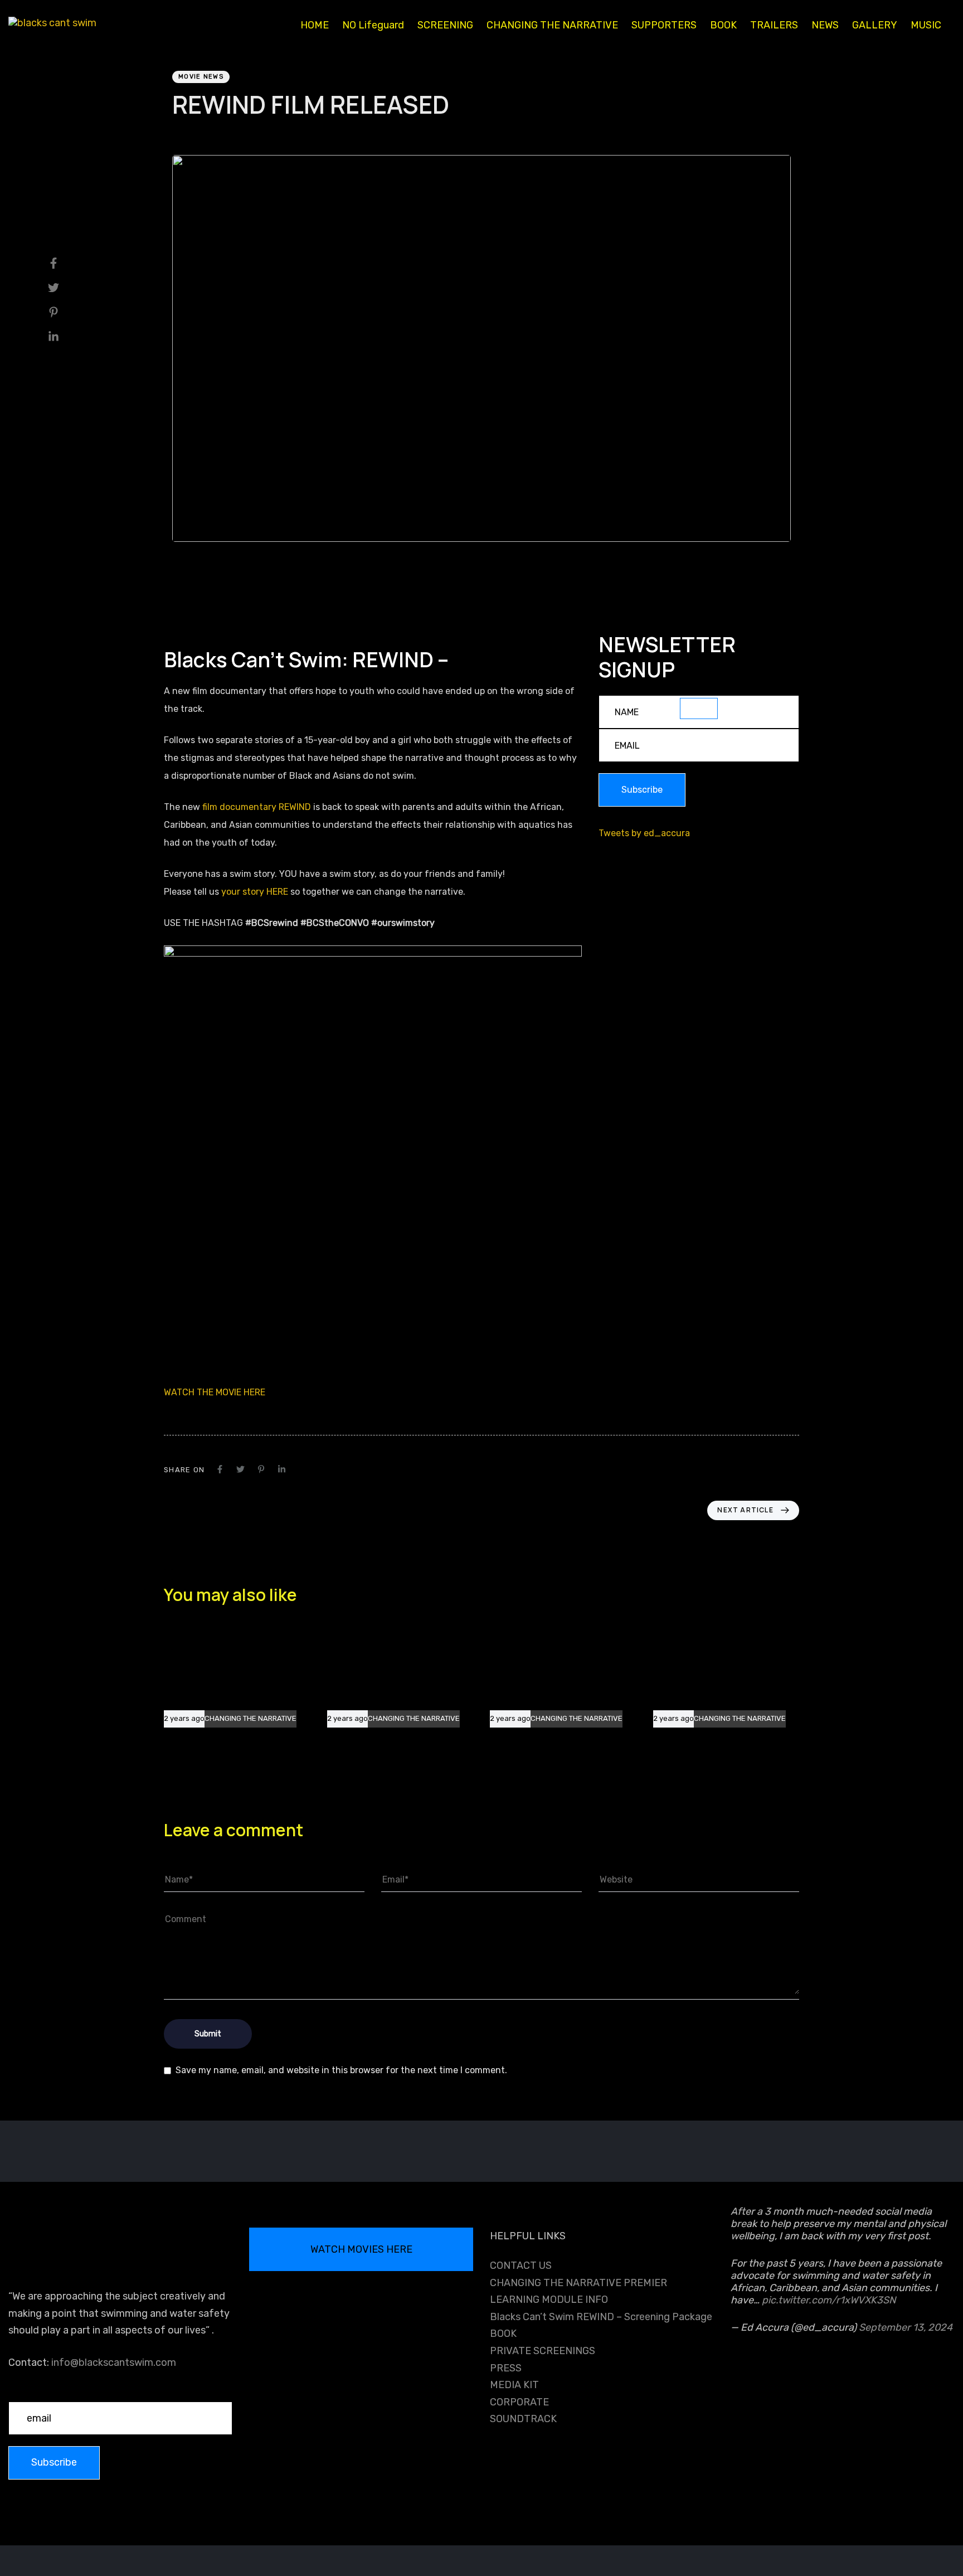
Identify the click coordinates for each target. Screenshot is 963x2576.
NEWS (825, 25)
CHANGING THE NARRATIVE (552, 25)
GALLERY (875, 25)
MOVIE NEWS (201, 77)
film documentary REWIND (257, 807)
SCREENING (445, 25)
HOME (315, 25)
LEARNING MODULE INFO (549, 2300)
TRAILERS (774, 25)
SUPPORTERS (664, 25)
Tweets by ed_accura (644, 833)
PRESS (506, 2368)
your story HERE (255, 892)
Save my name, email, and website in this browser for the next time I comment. (341, 2070)
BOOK (723, 25)
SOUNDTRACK (523, 2419)
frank (182, 133)
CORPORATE (519, 2402)
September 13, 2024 (906, 2327)
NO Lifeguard (373, 25)
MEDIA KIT (514, 2385)
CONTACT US (521, 2265)
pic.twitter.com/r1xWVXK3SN (829, 2300)
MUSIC (926, 25)
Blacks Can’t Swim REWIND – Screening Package (601, 2317)
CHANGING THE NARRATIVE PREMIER (578, 2283)
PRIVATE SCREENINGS (543, 2351)
